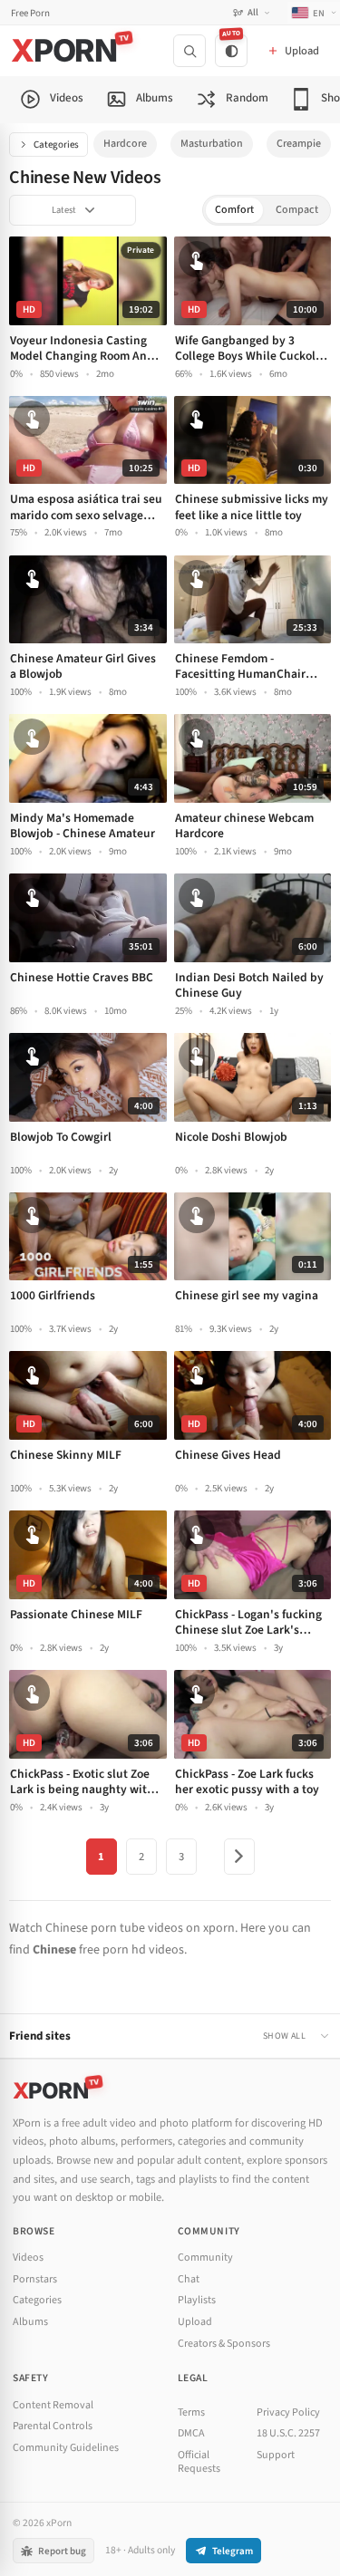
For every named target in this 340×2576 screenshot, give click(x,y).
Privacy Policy (288, 2412)
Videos (28, 2258)
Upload (195, 2322)
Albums (30, 2322)
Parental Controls (53, 2426)
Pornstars (35, 2279)
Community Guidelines (66, 2448)
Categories (56, 145)
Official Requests (199, 2462)
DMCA (191, 2433)
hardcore (125, 144)
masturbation (212, 144)
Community (205, 2258)
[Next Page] (239, 1857)
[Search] (189, 51)
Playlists (197, 2300)
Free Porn (30, 13)
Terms (191, 2412)
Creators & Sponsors (224, 2344)
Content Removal (53, 2405)
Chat (189, 2279)
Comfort (234, 210)
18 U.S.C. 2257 (288, 2433)
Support (276, 2455)
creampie (299, 144)
